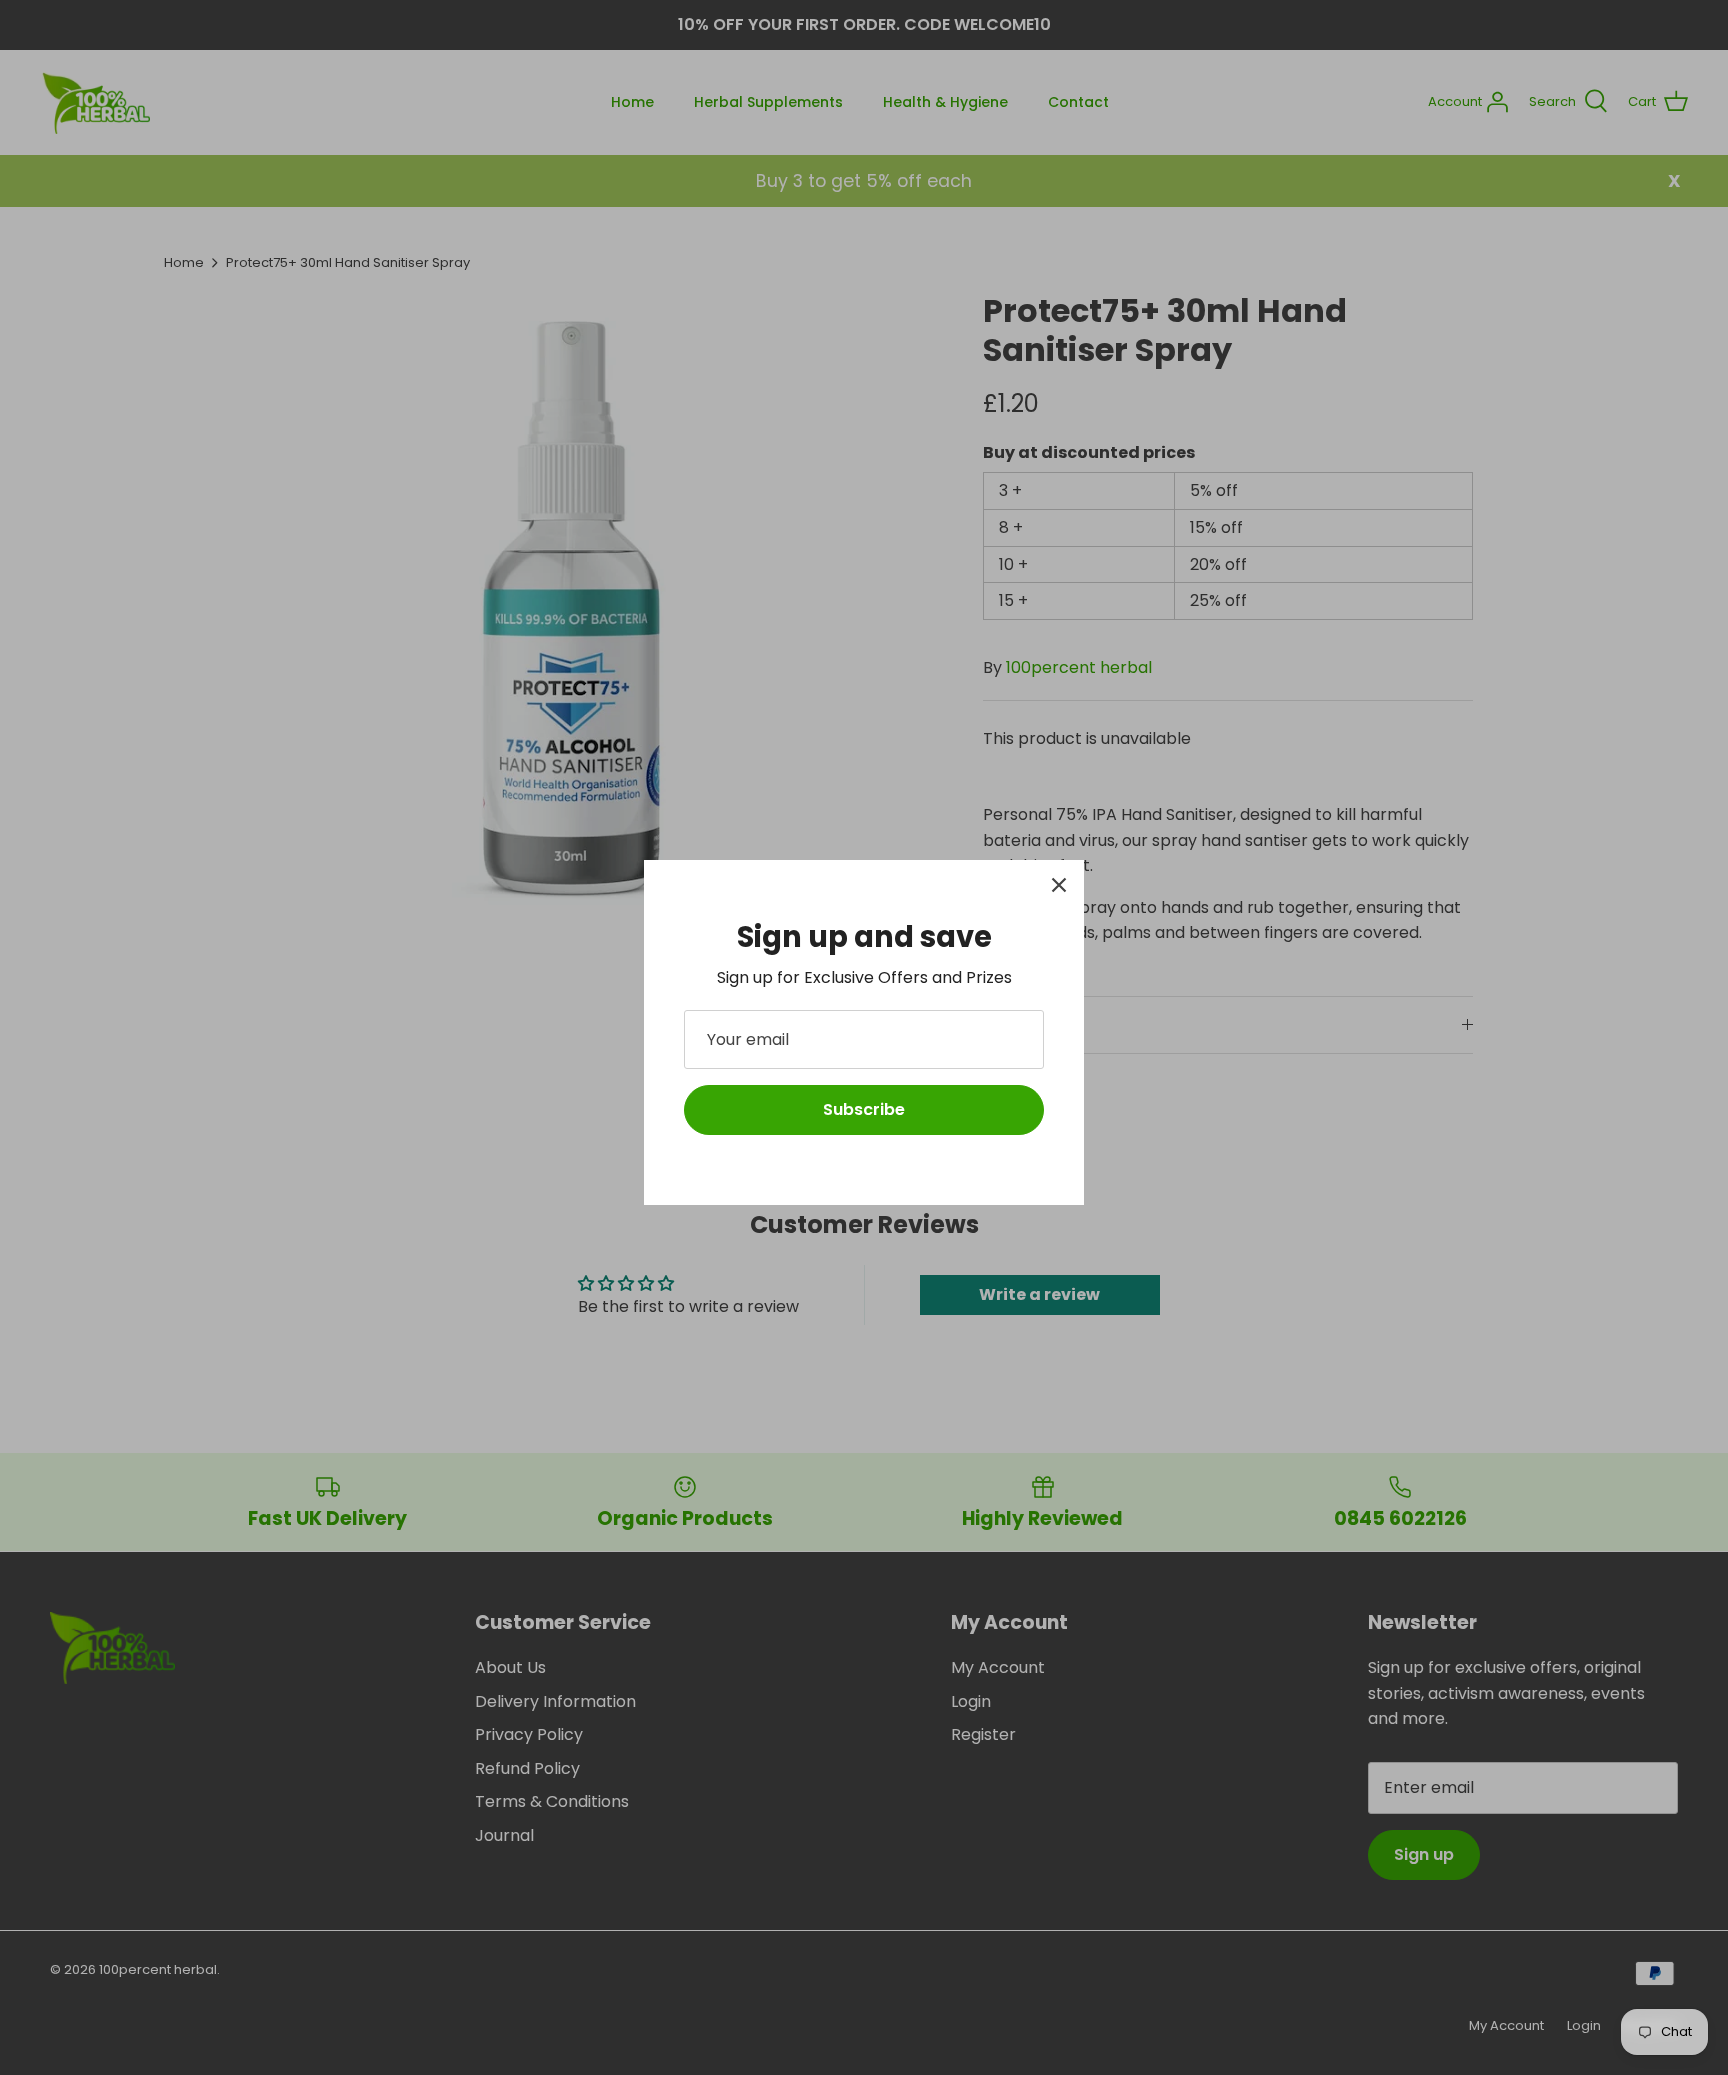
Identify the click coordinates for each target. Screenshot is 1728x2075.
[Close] (1059, 885)
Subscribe (864, 1109)
